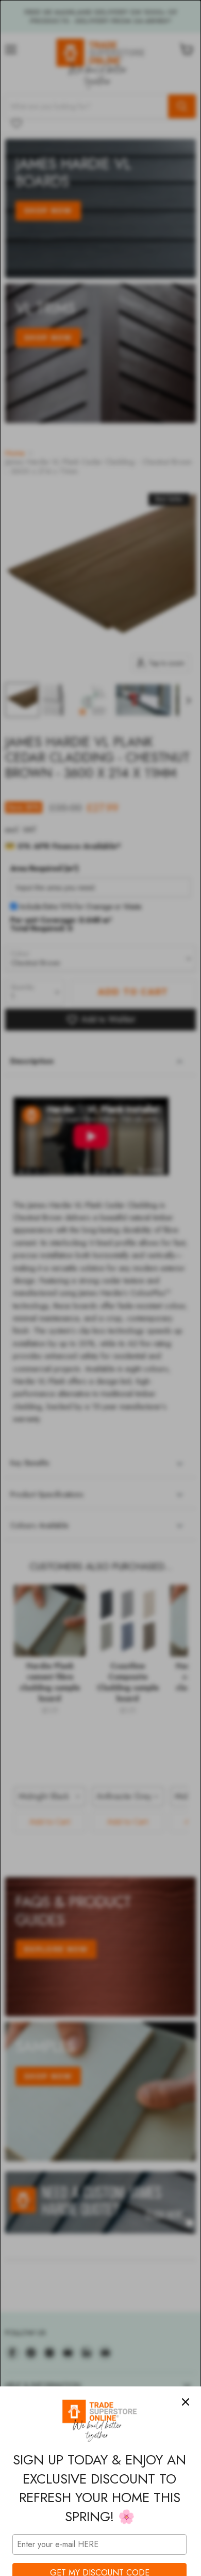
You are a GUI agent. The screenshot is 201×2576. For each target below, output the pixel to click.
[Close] (186, 2402)
